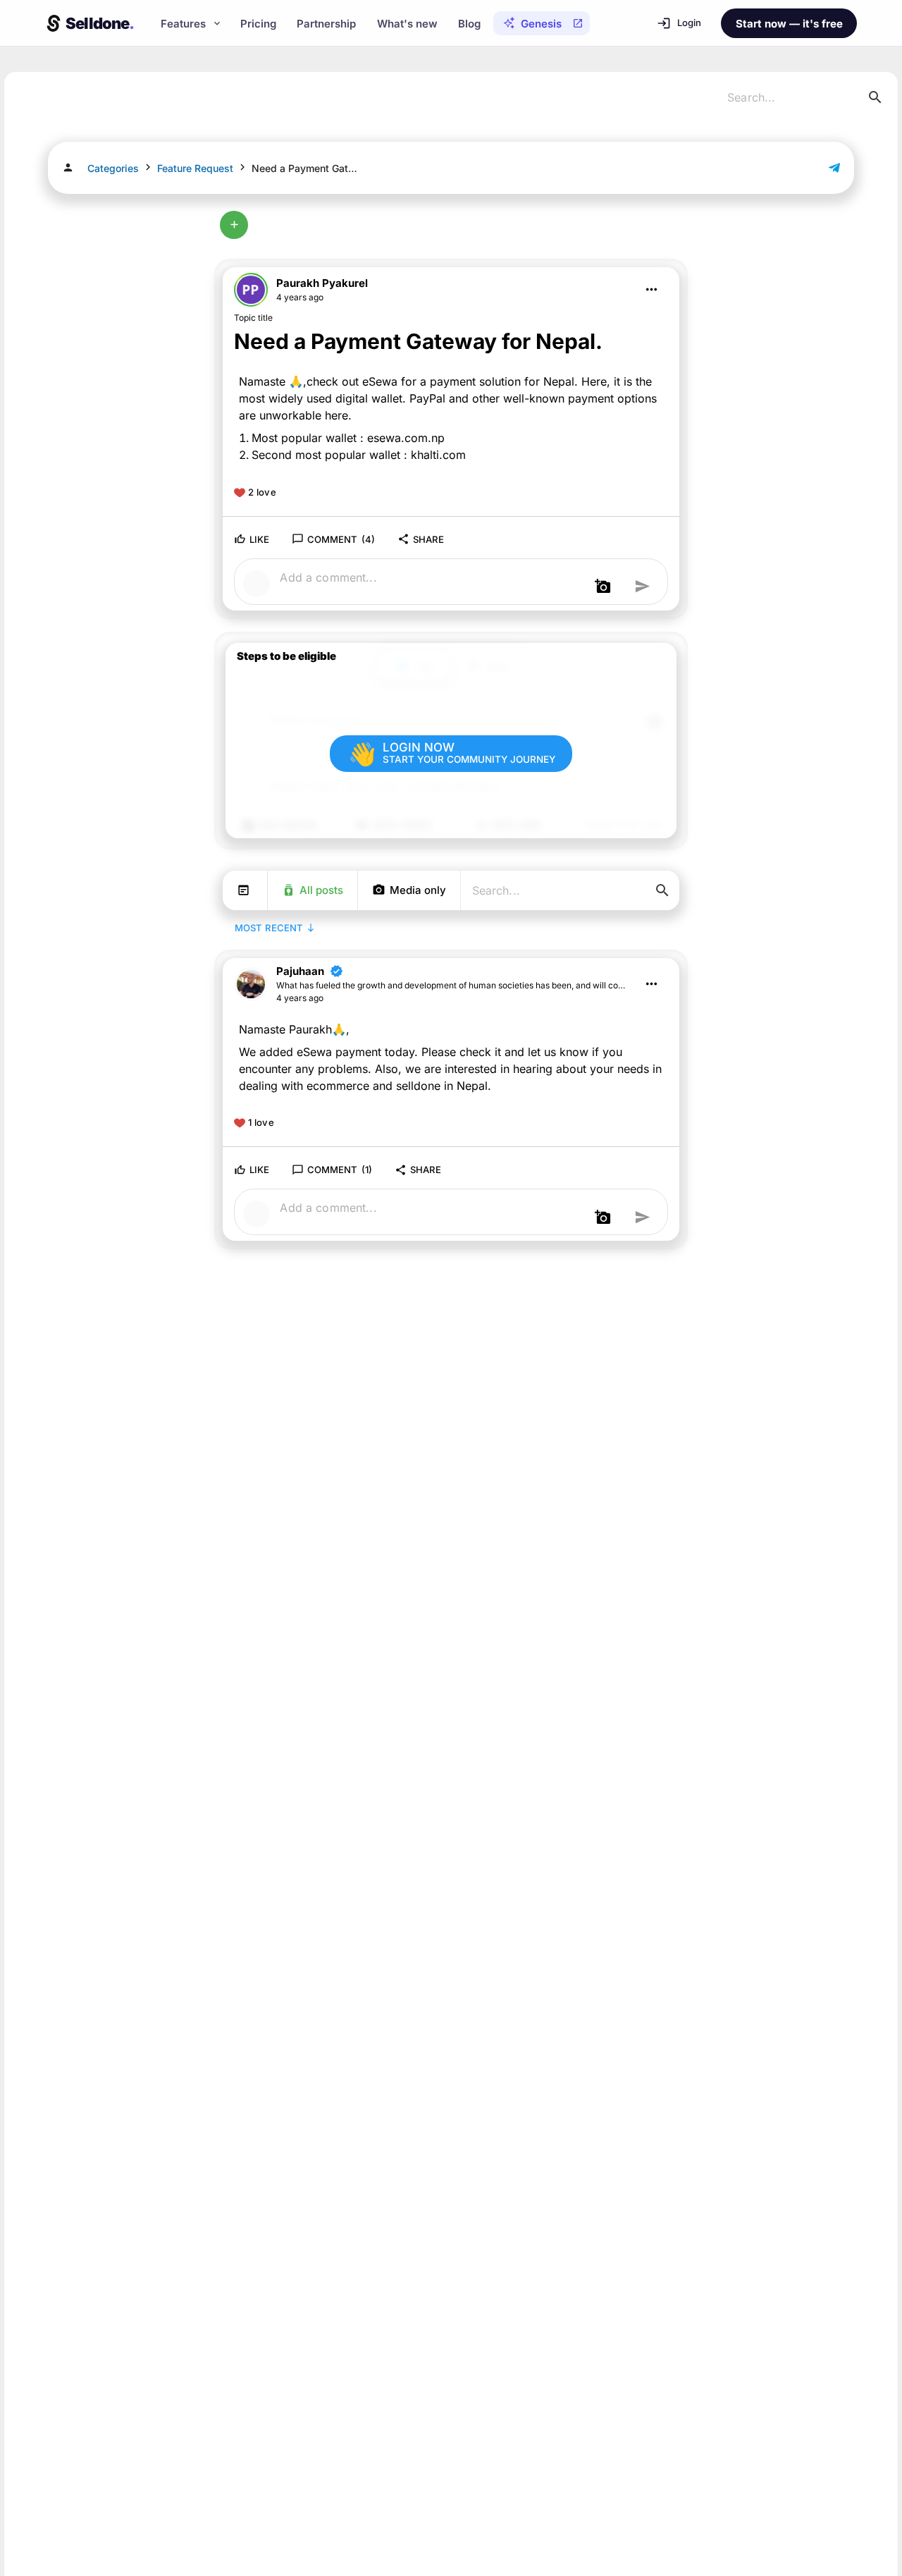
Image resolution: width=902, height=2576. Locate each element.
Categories (113, 168)
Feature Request (195, 168)
